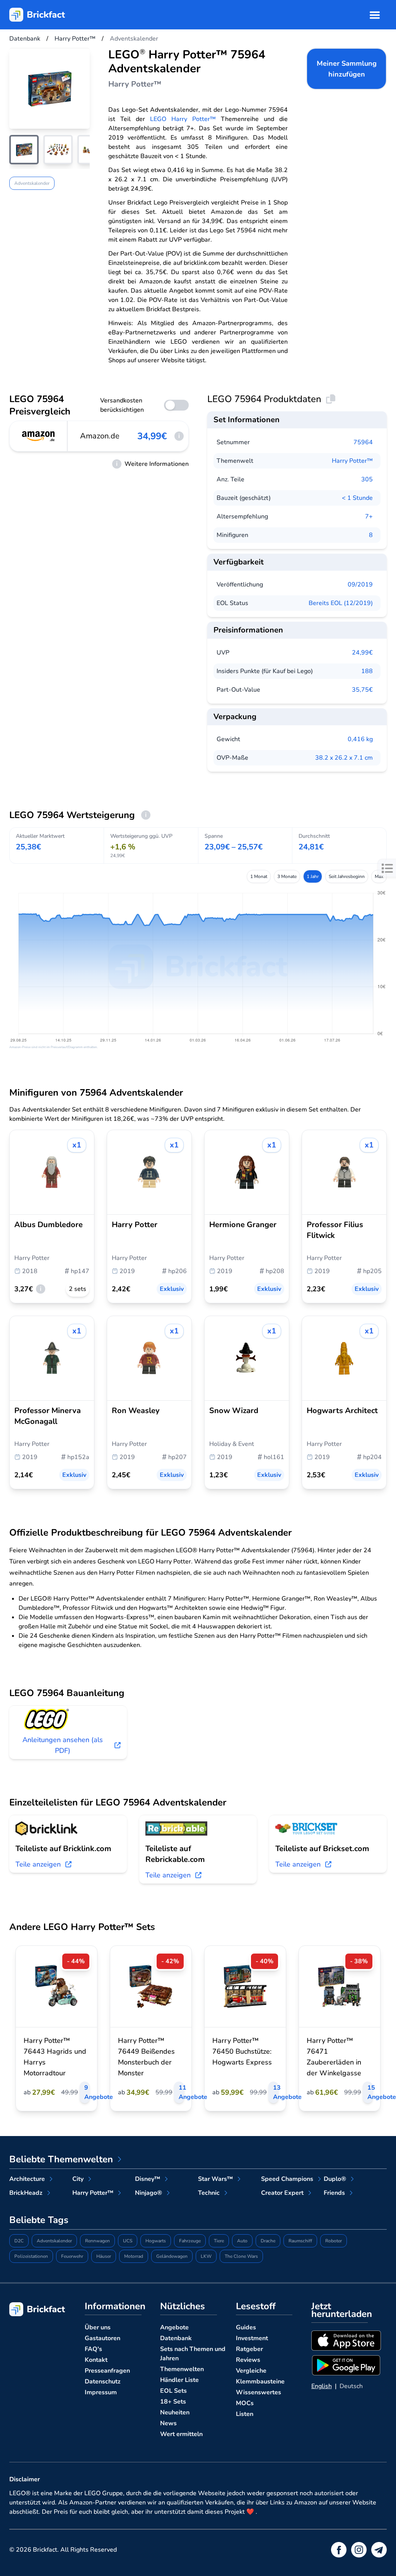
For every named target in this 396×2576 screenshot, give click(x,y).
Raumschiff (300, 2241)
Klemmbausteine (260, 2382)
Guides (246, 2327)
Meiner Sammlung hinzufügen (347, 69)
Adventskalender (32, 183)
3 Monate (287, 876)
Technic (209, 2193)
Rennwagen (97, 2241)
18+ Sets (173, 2402)
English (322, 2386)
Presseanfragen (107, 2371)
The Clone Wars (241, 2256)
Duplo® (335, 2179)
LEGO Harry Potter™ (183, 119)
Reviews (248, 2360)
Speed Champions (287, 2179)
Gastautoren (102, 2338)
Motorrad (134, 2256)
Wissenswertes (259, 2392)
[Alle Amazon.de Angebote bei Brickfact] (39, 436)
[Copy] (331, 399)
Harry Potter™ (352, 461)
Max (379, 876)
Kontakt (96, 2360)
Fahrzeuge (190, 2241)
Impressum (101, 2392)
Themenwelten (182, 2369)
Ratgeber (249, 2349)
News (168, 2423)
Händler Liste (179, 2380)
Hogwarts (156, 2241)
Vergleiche (251, 2371)
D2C (19, 2241)
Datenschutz (103, 2382)
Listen (245, 2414)
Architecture (27, 2179)
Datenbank (176, 2338)
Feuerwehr (72, 2256)
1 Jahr (313, 876)
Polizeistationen (31, 2256)
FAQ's (93, 2349)
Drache (268, 2241)
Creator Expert (282, 2193)
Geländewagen (172, 2256)
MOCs (245, 2403)
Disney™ (148, 2179)
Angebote (174, 2327)
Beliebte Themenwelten (61, 2159)
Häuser (104, 2256)
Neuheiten (175, 2412)
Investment (252, 2338)
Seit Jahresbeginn (347, 876)
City (78, 2179)
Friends (334, 2193)
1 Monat (259, 876)
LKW (206, 2256)
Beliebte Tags (39, 2220)
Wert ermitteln (181, 2434)
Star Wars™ (215, 2179)
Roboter (334, 2241)
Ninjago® (148, 2193)
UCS (128, 2241)
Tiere (219, 2241)
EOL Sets (173, 2391)
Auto (242, 2241)
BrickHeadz (26, 2193)
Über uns (98, 2327)
